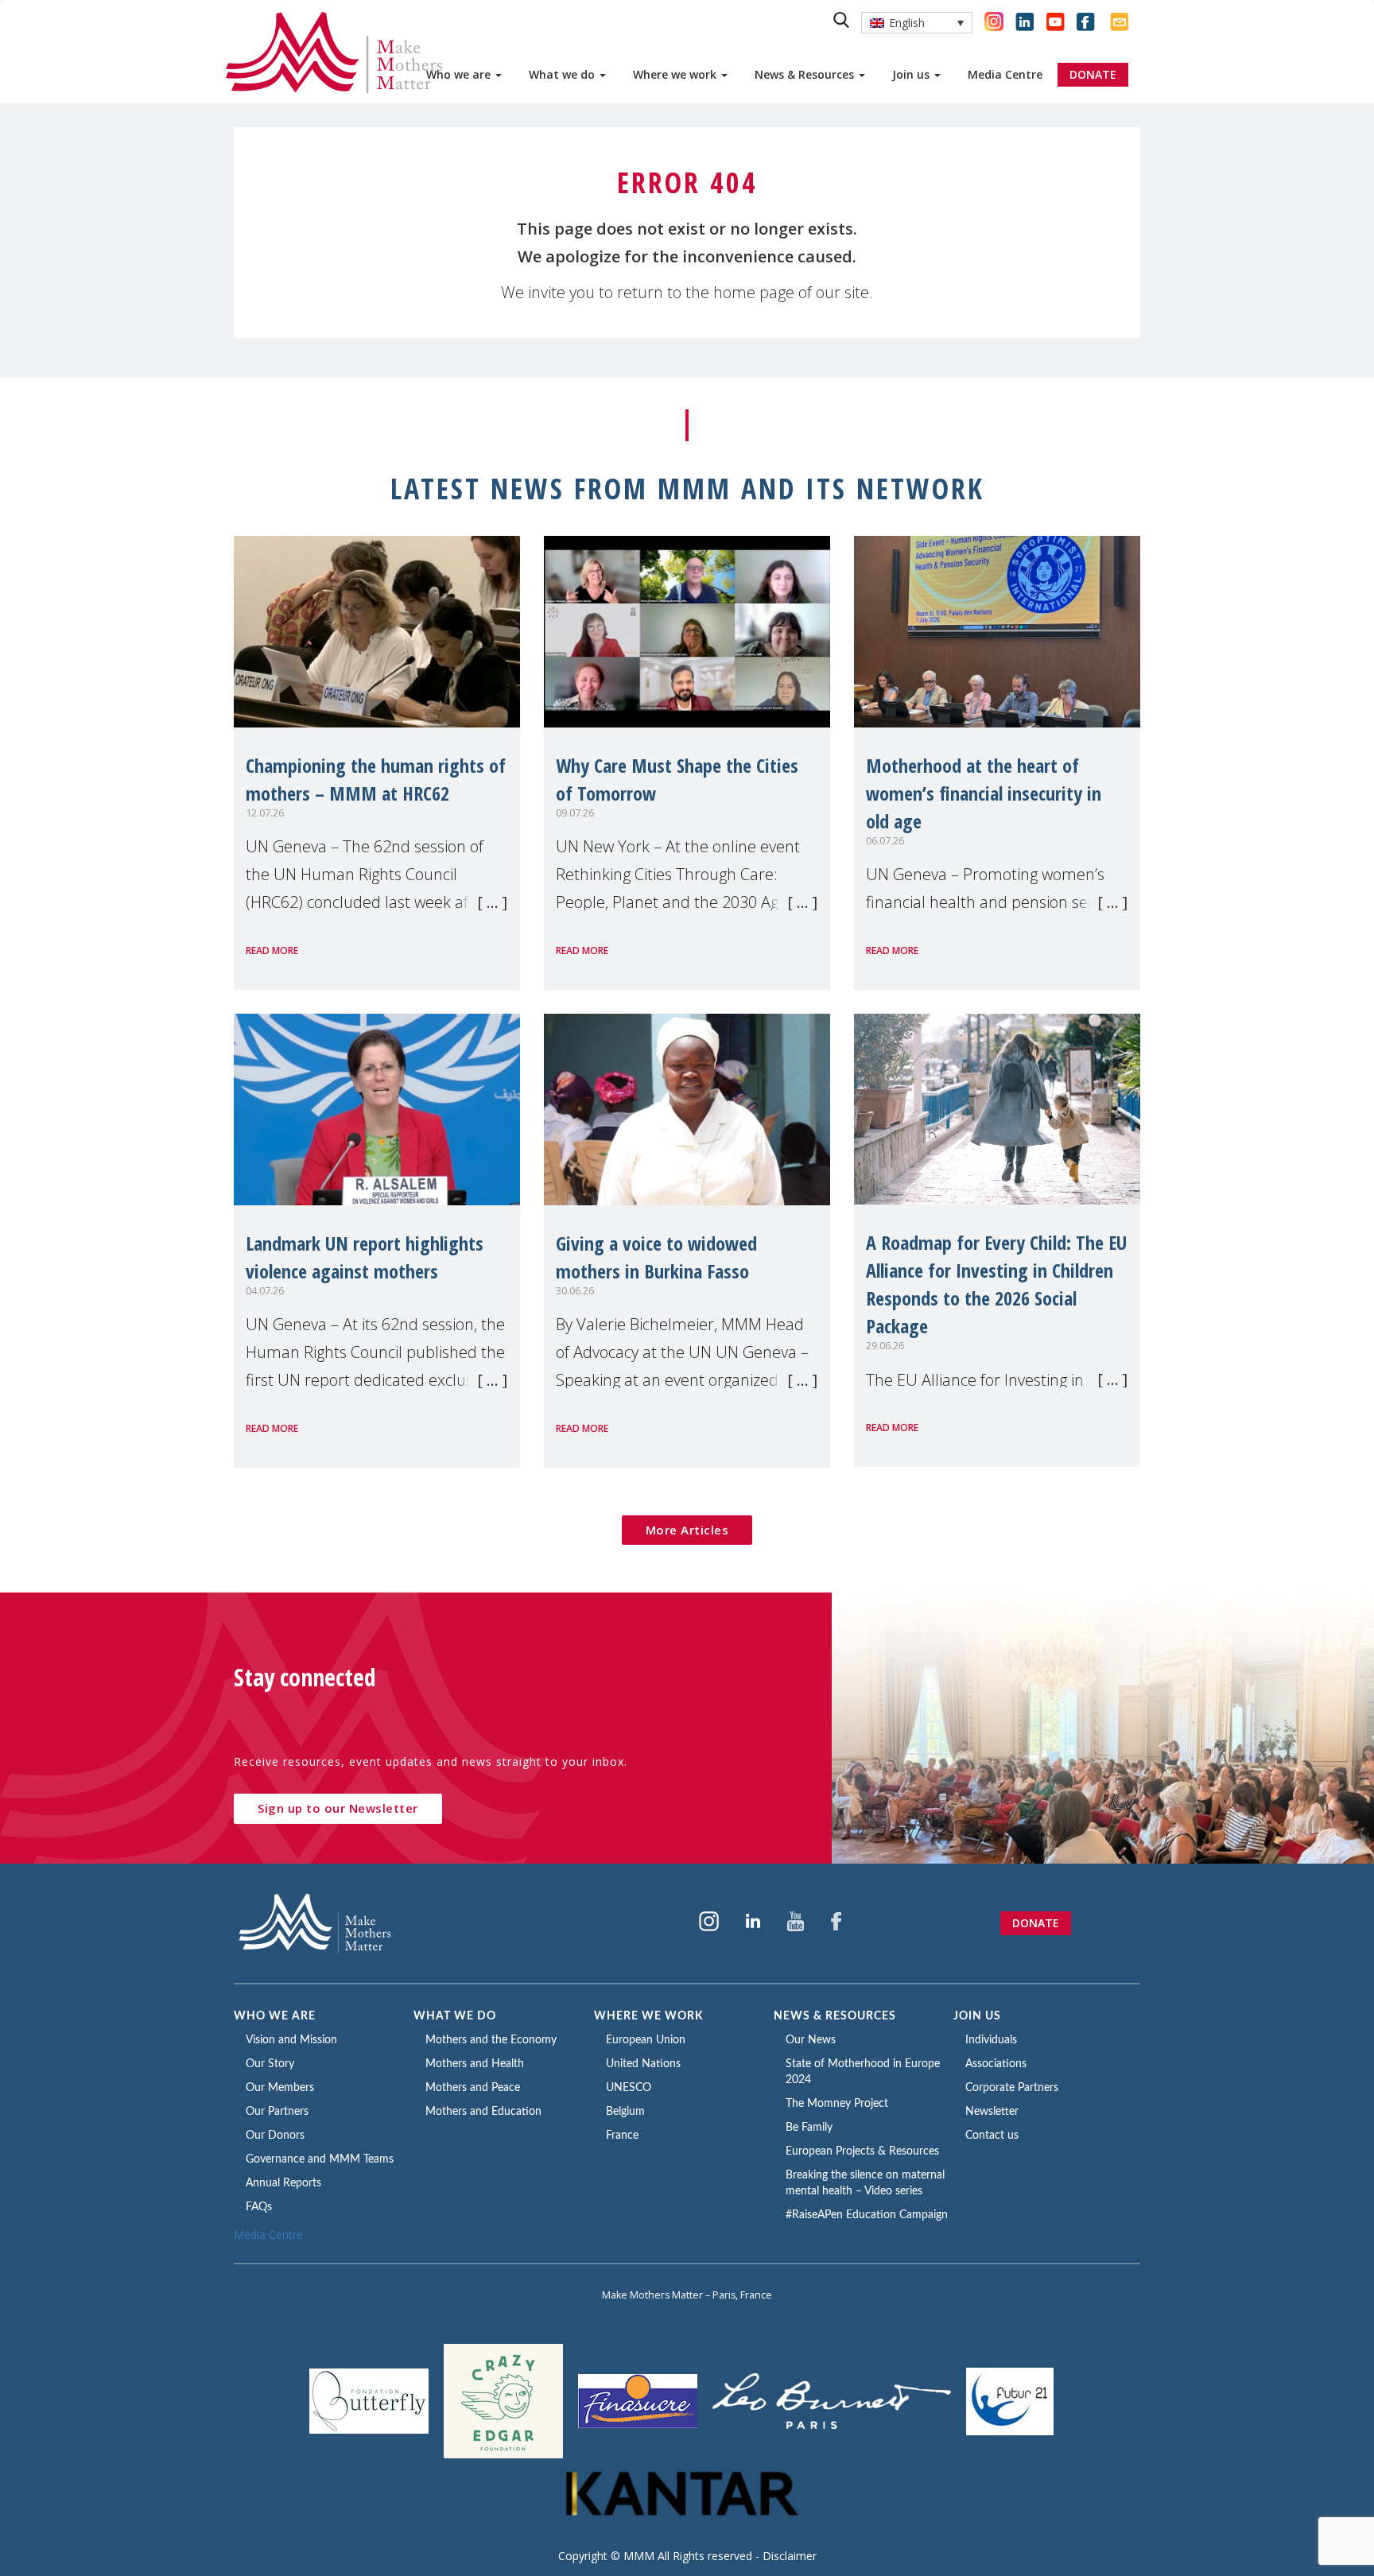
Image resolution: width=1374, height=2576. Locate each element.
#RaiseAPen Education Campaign (867, 2215)
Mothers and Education (483, 2112)
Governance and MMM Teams (320, 2159)
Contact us (992, 2136)
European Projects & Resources (862, 2151)
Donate (1036, 1923)
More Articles (687, 1530)
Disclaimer (790, 2556)
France (622, 2136)
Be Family (809, 2128)
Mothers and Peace (473, 2088)
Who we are (460, 74)
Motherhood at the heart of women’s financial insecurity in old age (984, 793)
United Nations (643, 2064)
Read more (272, 950)
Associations (996, 2064)
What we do (563, 74)
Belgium (625, 2112)
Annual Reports (283, 2183)
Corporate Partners (1012, 2088)
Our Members (280, 2088)
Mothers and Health (475, 2064)
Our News (811, 2040)
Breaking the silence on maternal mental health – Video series (865, 2183)
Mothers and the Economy (491, 2040)
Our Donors (275, 2136)
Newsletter (992, 2112)
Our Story (270, 2064)
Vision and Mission (291, 2040)
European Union (646, 2040)
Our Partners (277, 2112)
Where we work (676, 74)
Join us (912, 74)
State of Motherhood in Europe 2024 (863, 2072)
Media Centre (1005, 74)
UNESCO (629, 2088)
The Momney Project (837, 2104)
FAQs (259, 2207)
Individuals (991, 2040)
